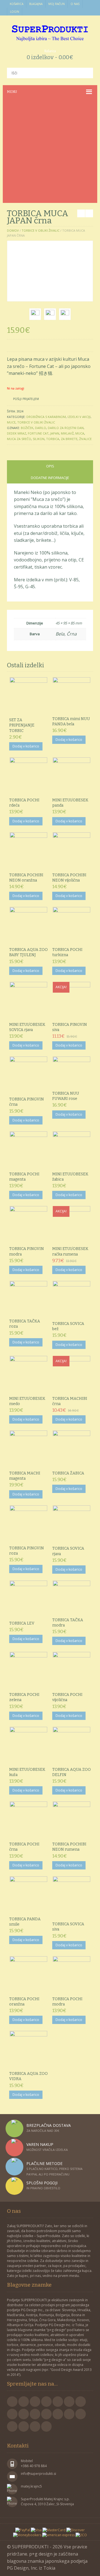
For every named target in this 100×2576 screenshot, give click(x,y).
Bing (12, 2426)
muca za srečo (19, 439)
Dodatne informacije (50, 478)
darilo (41, 428)
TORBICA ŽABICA (68, 1473)
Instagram (46, 2414)
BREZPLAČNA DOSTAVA (49, 2125)
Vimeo (69, 2402)
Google (35, 2402)
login (15, 12)
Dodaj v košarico (26, 746)
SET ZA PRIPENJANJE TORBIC (22, 725)
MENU (12, 92)
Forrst (81, 2414)
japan (55, 433)
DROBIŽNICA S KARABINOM (46, 417)
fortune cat (38, 433)
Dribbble (35, 2414)
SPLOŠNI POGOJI (42, 2183)
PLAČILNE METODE (44, 2163)
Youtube (24, 2414)
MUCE (11, 422)
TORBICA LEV (22, 1623)
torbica (53, 439)
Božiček (27, 428)
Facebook (12, 2402)
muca (80, 433)
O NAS (75, 4)
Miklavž (67, 433)
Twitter (24, 2402)
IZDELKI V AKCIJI (79, 417)
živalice (85, 439)
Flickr (81, 2402)
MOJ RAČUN (57, 4)
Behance (58, 2414)
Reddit (46, 2426)
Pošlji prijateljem (26, 399)
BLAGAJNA (36, 4)
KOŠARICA (17, 4)
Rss (46, 2402)
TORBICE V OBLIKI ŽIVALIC (41, 230)
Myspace (24, 2426)
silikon (39, 439)
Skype (69, 2414)
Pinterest (58, 2402)
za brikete (69, 439)
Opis (50, 466)
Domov (13, 230)
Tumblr (35, 2426)
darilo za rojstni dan (66, 428)
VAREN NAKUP (40, 2144)
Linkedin (12, 2414)
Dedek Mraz (17, 433)
